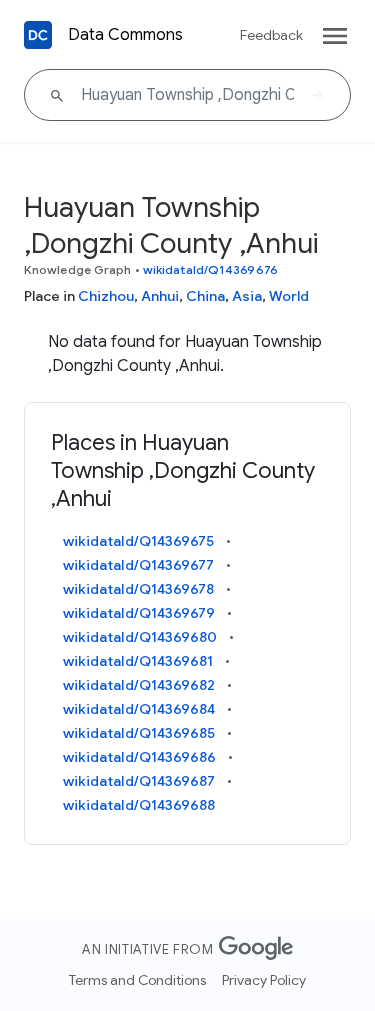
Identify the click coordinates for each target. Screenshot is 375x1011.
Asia (247, 296)
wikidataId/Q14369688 (139, 805)
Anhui (160, 296)
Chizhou (106, 296)
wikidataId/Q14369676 (210, 269)
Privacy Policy (264, 980)
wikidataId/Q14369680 (140, 637)
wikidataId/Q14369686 (139, 757)
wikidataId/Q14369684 (139, 709)
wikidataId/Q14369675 (138, 541)
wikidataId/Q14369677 (138, 565)
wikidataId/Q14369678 (138, 589)
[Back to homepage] (38, 35)
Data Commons (125, 35)
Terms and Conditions (137, 980)
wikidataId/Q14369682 (139, 685)
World (289, 296)
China (205, 296)
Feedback (271, 35)
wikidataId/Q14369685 (139, 733)
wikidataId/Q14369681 (138, 661)
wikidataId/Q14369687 (139, 781)
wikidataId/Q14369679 (139, 613)
